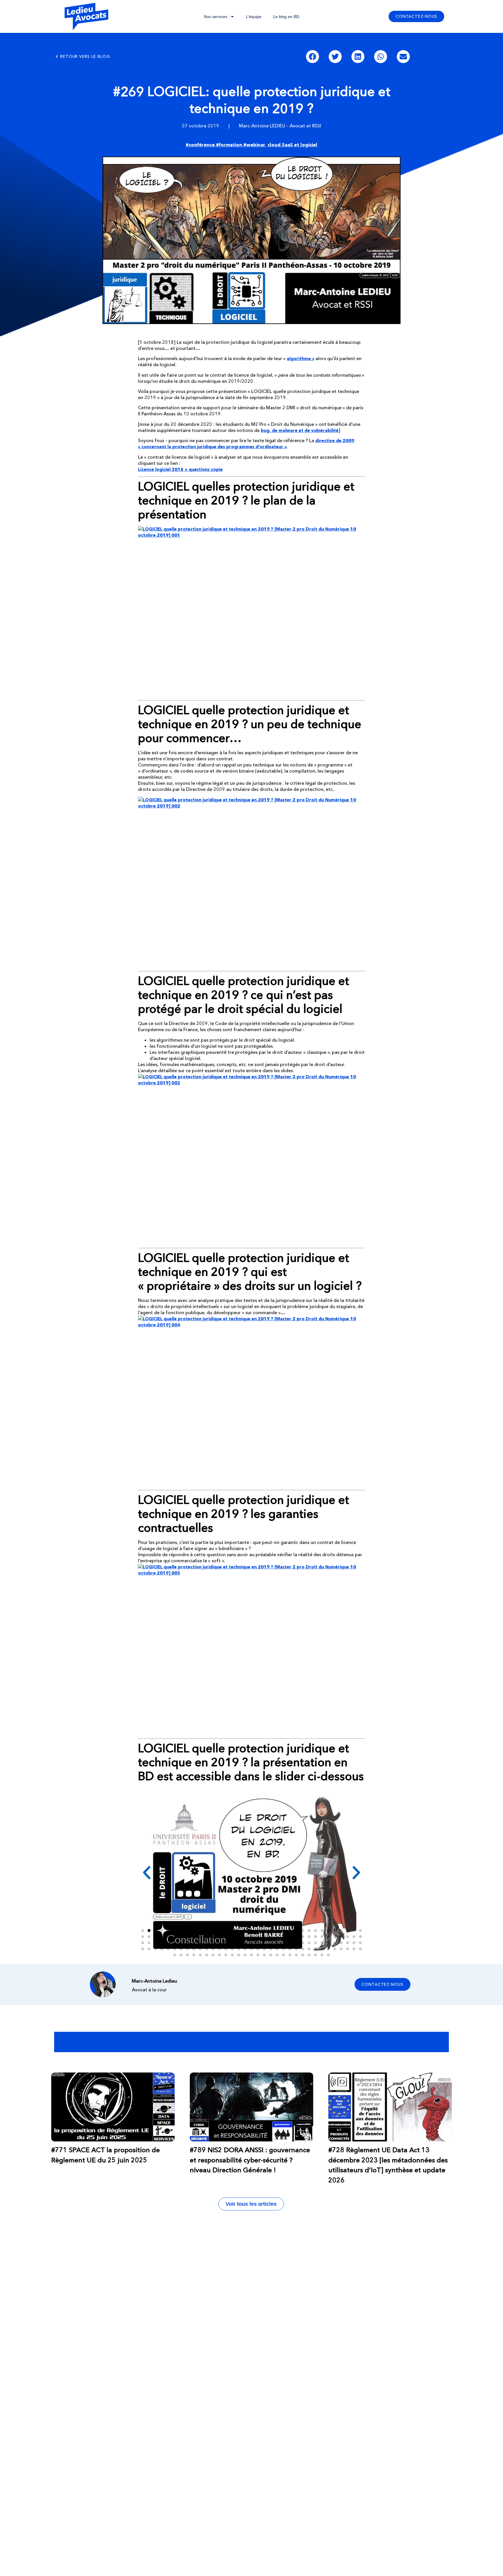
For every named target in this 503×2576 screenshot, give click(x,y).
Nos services (216, 17)
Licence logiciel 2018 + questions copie (180, 469)
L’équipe (254, 17)
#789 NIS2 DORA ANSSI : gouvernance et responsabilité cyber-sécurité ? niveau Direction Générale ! (250, 2160)
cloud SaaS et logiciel (292, 145)
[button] (312, 57)
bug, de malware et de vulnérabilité (300, 430)
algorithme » (301, 359)
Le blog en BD (286, 17)
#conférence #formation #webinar (225, 145)
